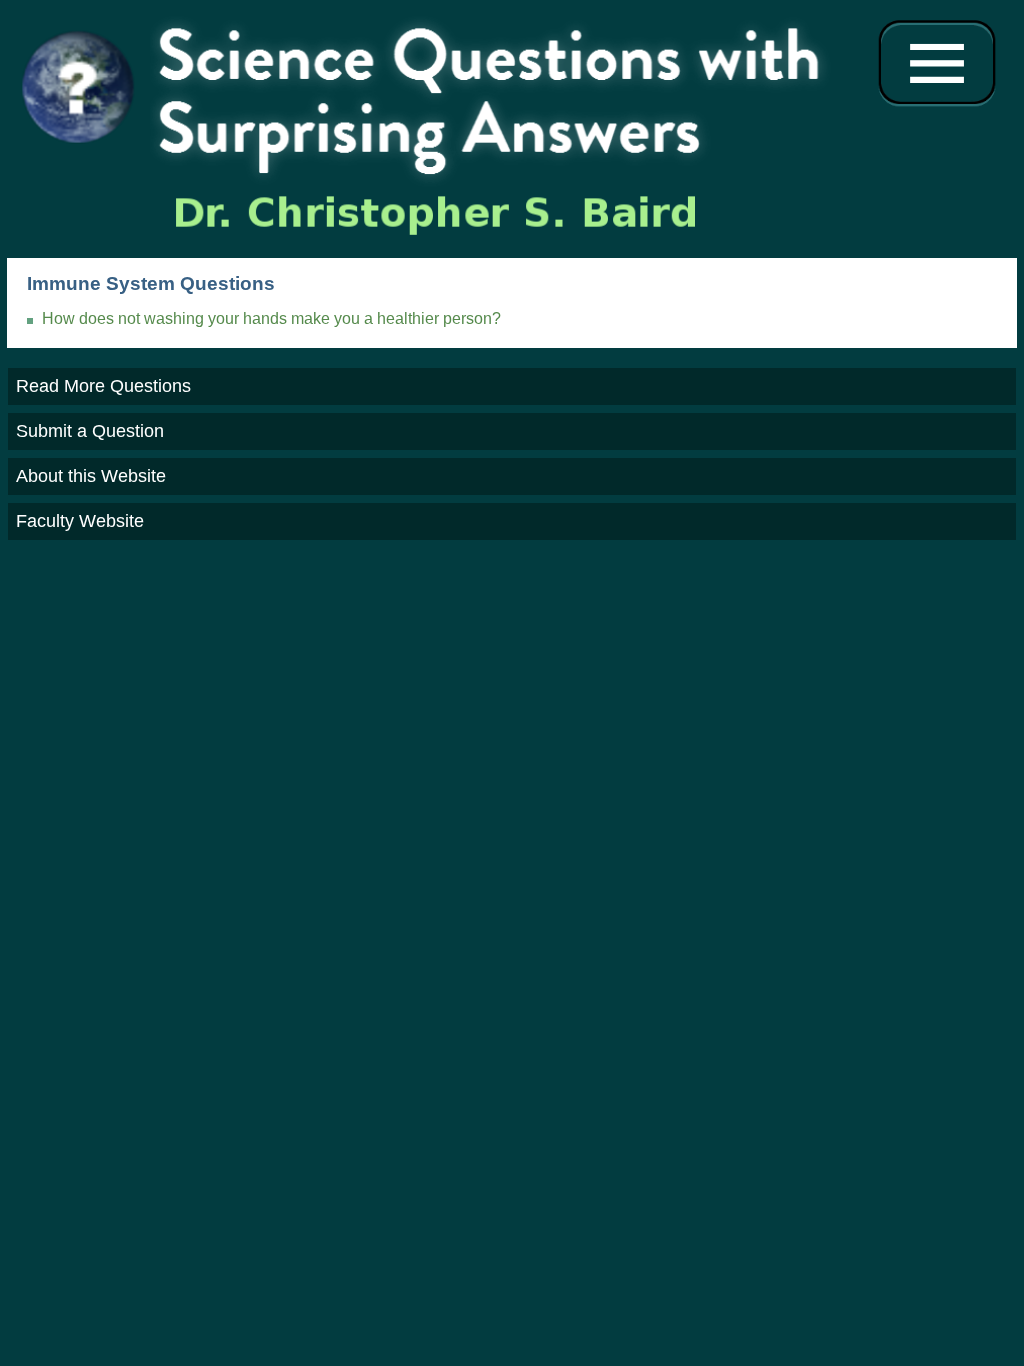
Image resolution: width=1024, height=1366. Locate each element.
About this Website (91, 476)
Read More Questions (103, 386)
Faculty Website (80, 521)
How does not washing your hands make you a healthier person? (271, 318)
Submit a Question (90, 431)
